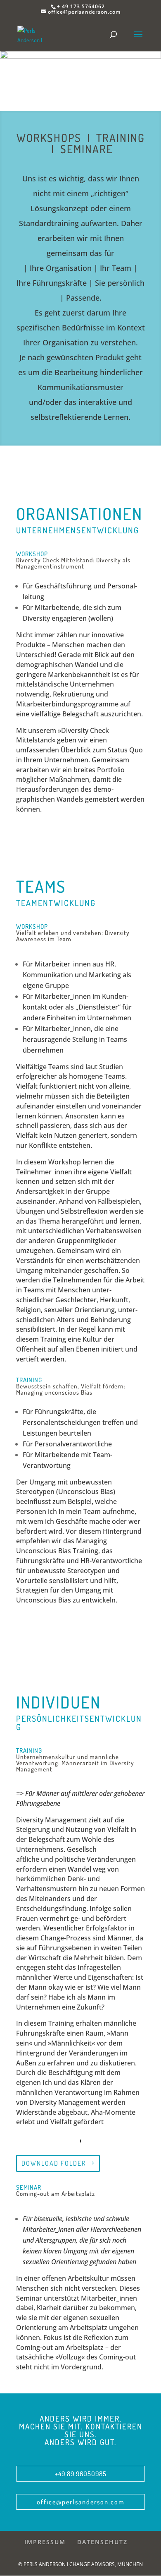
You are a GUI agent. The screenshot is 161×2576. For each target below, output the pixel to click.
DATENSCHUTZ (102, 2542)
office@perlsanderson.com (81, 2502)
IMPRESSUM (45, 2542)
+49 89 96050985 (81, 2474)
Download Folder (54, 2163)
